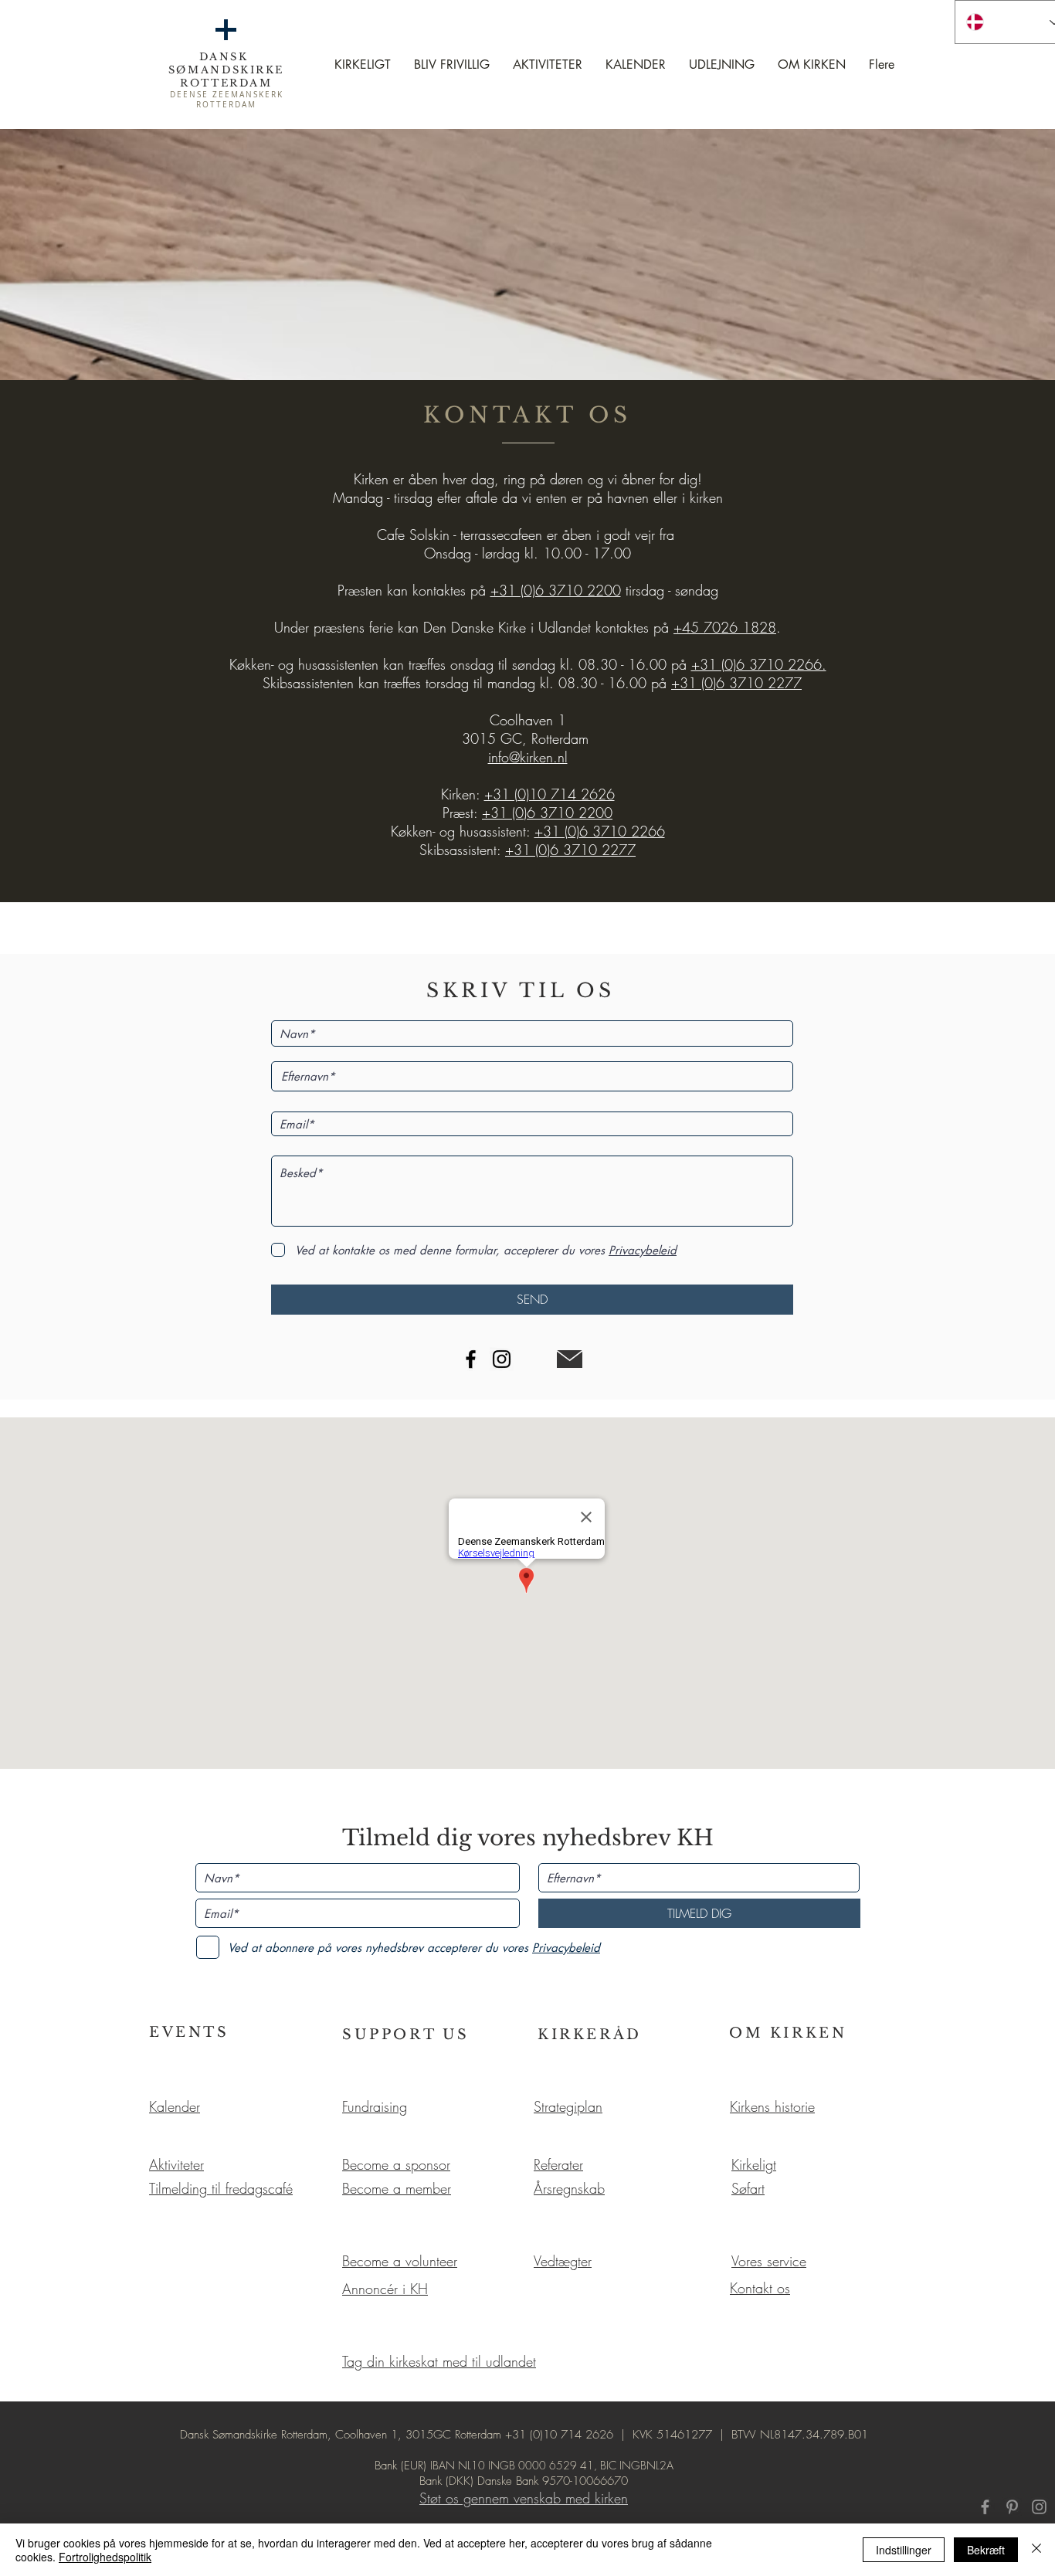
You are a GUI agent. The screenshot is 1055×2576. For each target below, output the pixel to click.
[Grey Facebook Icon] (985, 2507)
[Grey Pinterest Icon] (1012, 2507)
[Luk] (1036, 2550)
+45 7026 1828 (725, 627)
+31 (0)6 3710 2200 (556, 590)
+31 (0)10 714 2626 (550, 794)
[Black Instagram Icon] (502, 1359)
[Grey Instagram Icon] (1039, 2507)
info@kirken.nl (528, 757)
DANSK (227, 57)
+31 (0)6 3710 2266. (759, 664)
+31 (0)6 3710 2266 (600, 831)
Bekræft (986, 2550)
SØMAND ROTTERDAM (226, 76)
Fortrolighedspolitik (105, 2557)
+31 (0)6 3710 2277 (736, 683)
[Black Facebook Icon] (471, 1359)
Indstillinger (904, 2550)
